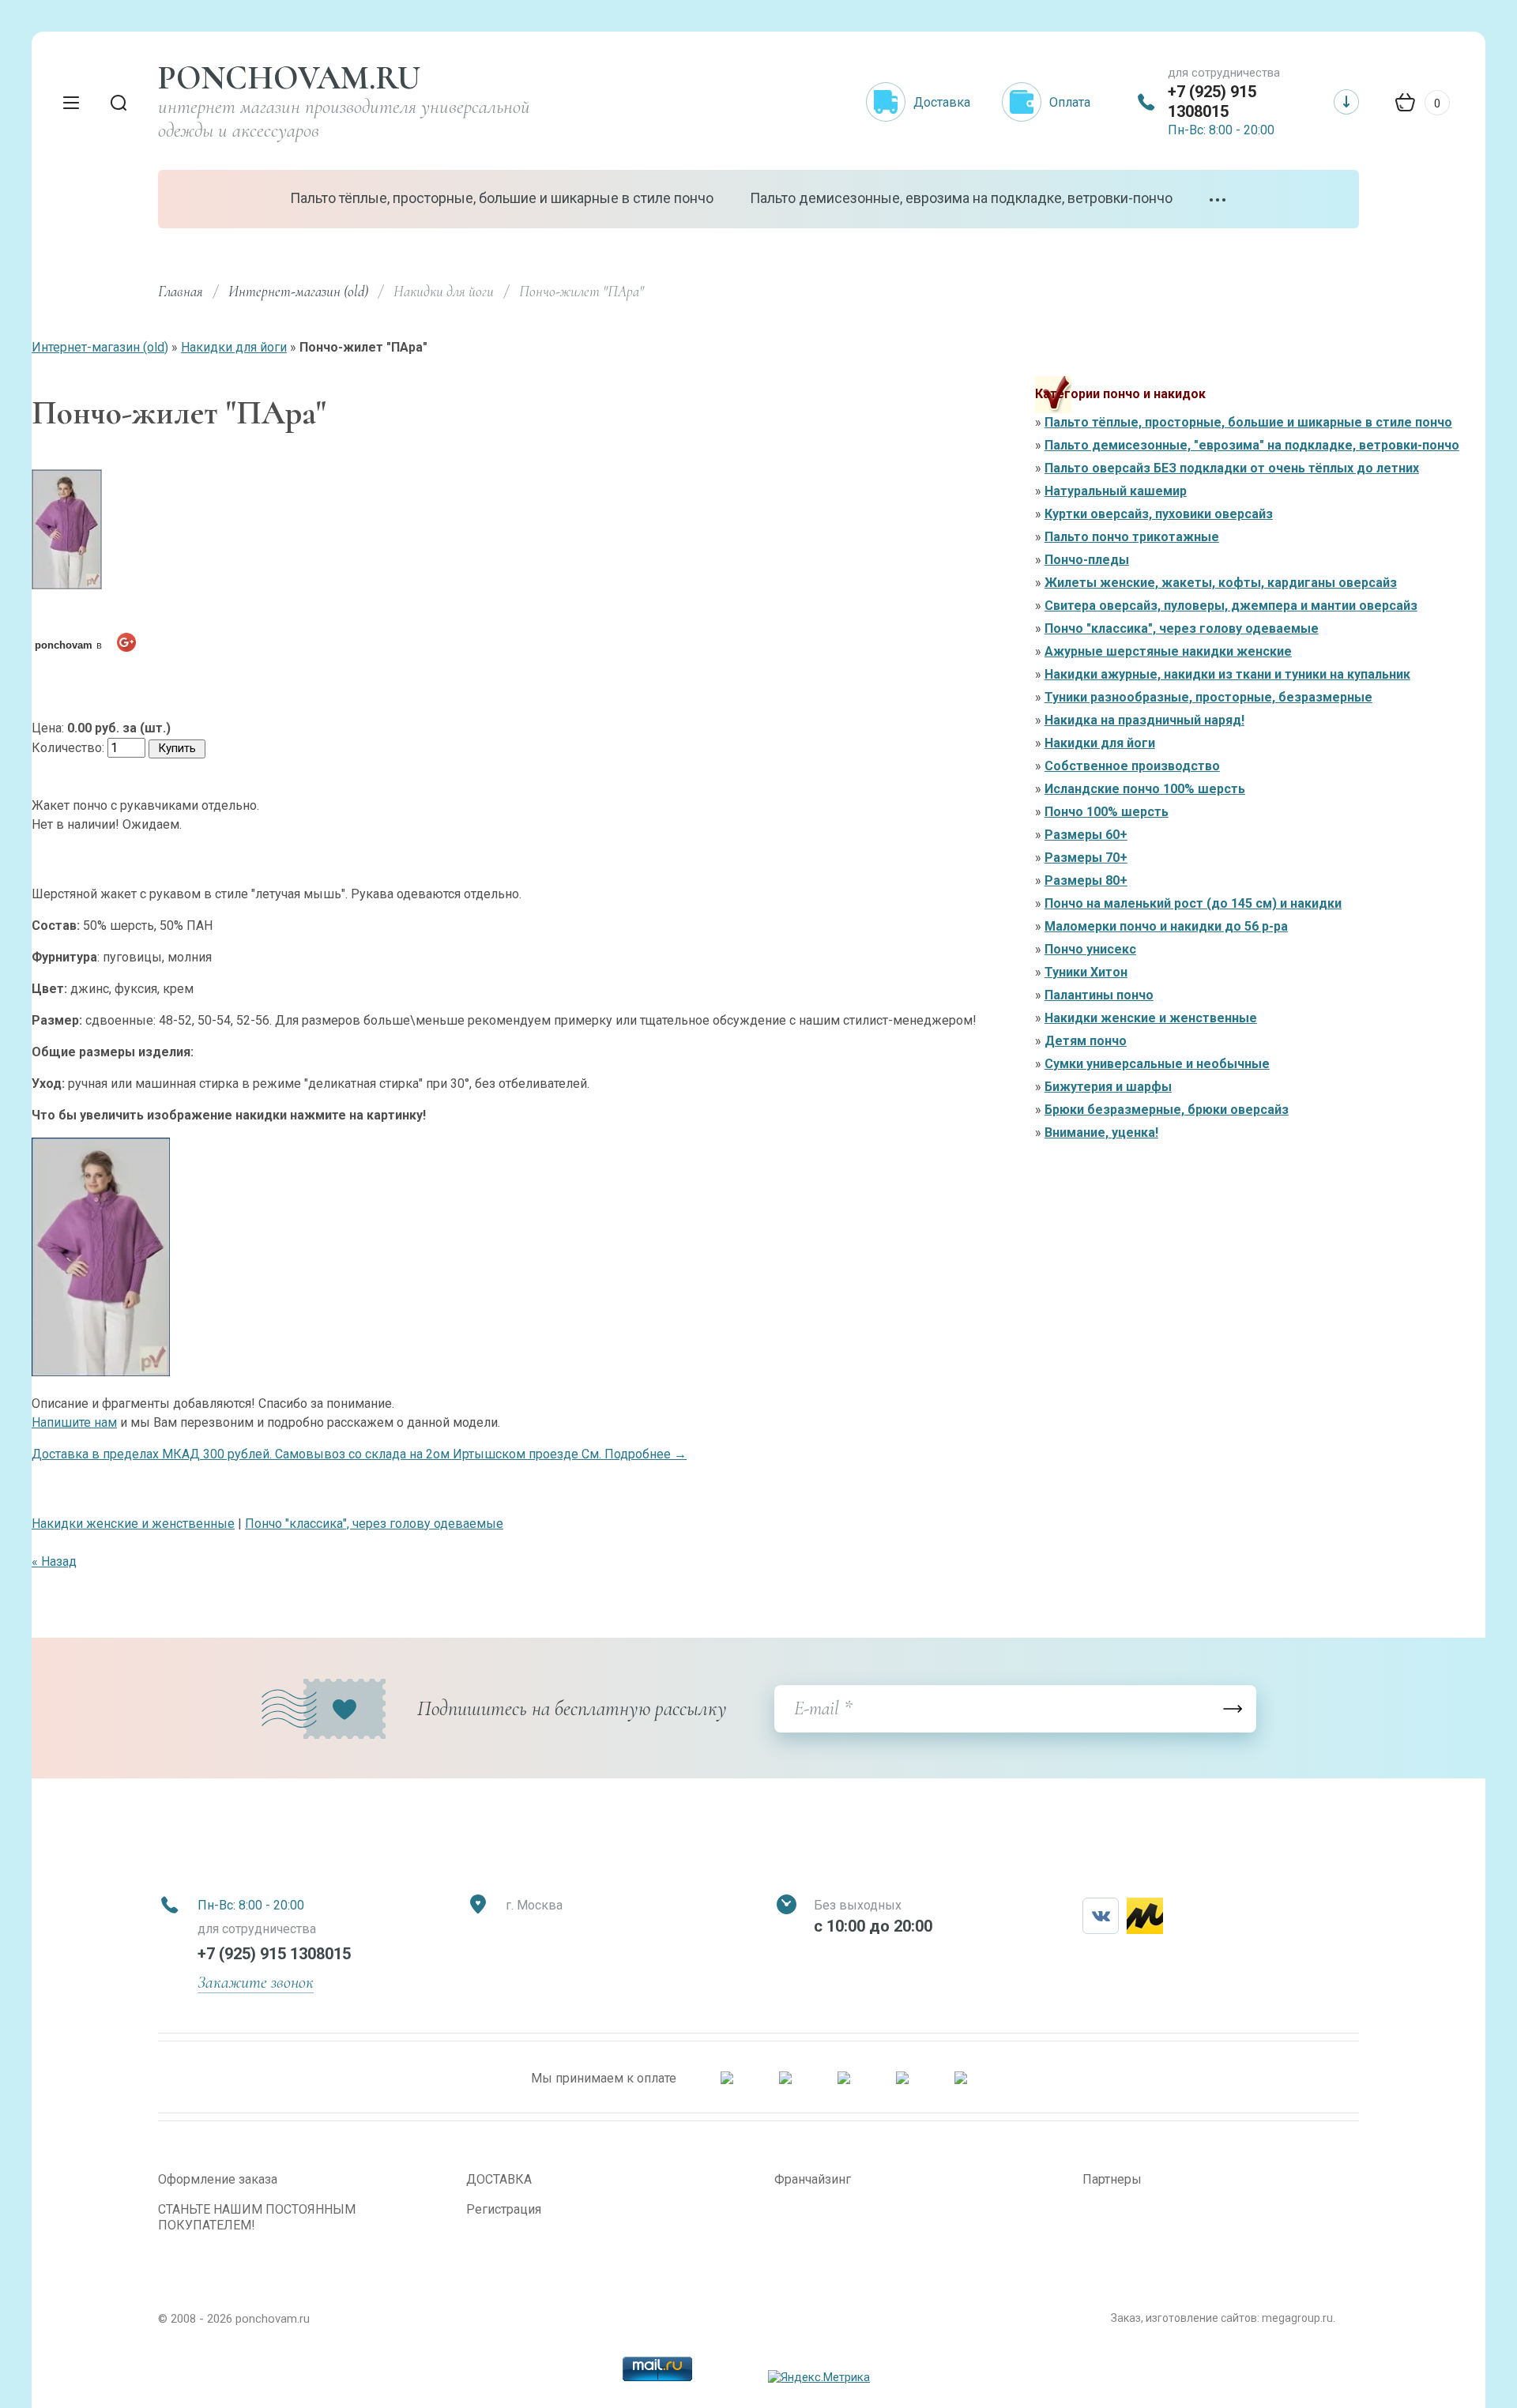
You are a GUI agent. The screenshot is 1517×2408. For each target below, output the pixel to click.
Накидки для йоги (234, 347)
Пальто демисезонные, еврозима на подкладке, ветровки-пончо (961, 198)
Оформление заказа (218, 2179)
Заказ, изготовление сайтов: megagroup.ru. (1223, 2318)
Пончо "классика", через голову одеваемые (374, 1524)
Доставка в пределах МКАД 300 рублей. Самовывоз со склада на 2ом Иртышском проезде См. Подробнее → (359, 1454)
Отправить (1233, 1709)
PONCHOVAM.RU (289, 78)
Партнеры (1112, 2179)
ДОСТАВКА (499, 2179)
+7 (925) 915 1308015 (1212, 102)
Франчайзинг (813, 2179)
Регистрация (504, 2209)
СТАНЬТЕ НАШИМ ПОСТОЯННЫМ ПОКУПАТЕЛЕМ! (257, 2217)
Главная (181, 291)
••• (1218, 200)
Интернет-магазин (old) (298, 291)
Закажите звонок (256, 1982)
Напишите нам (74, 1422)
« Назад (54, 1561)
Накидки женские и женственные (133, 1524)
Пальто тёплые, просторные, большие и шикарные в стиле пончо (502, 198)
